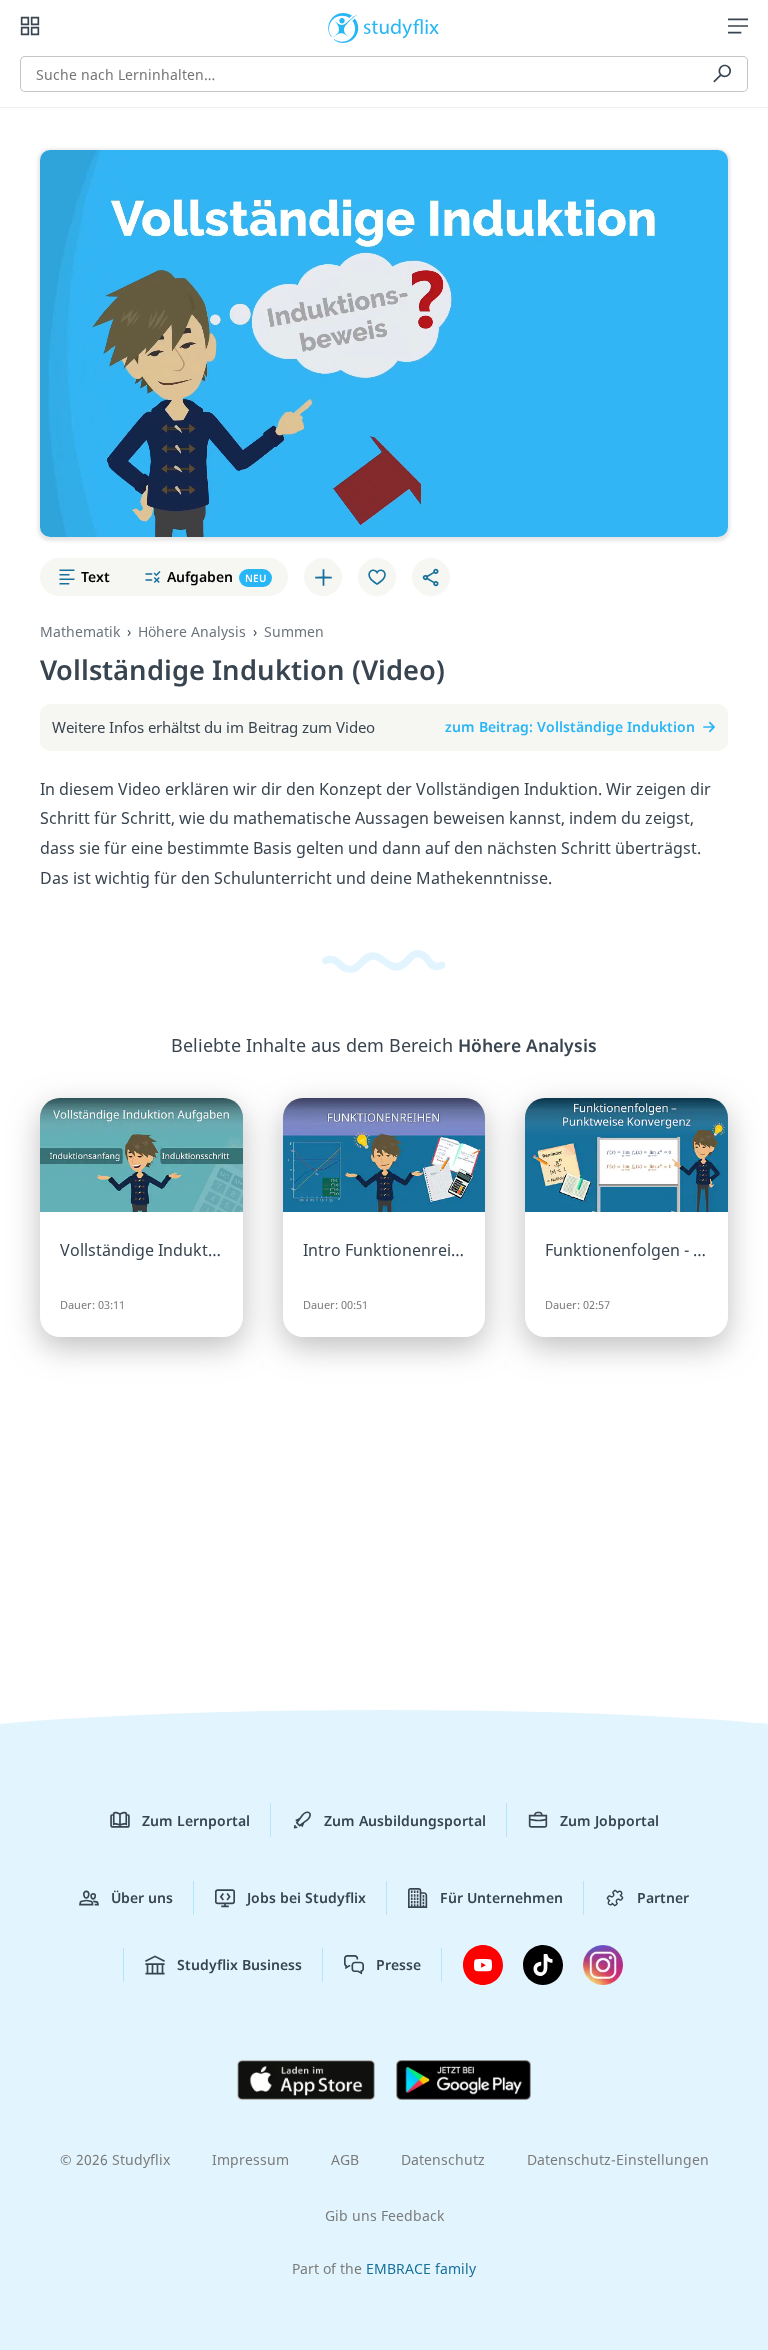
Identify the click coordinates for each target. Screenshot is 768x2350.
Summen (294, 631)
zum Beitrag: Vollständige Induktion (570, 726)
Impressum (250, 2159)
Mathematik (80, 631)
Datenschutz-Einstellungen (618, 2159)
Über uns (142, 1897)
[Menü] (738, 26)
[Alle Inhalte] (30, 26)
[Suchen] (722, 74)
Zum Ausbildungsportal (405, 1820)
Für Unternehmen (501, 1897)
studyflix (401, 26)
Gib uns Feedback (384, 2215)
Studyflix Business (239, 1964)
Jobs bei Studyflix (306, 1897)
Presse (398, 1964)
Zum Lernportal (196, 1820)
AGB (345, 2159)
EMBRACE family (421, 2268)
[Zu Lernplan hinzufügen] (323, 577)
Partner (663, 1897)
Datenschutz (443, 2159)
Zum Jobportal (609, 1820)
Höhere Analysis (192, 631)
